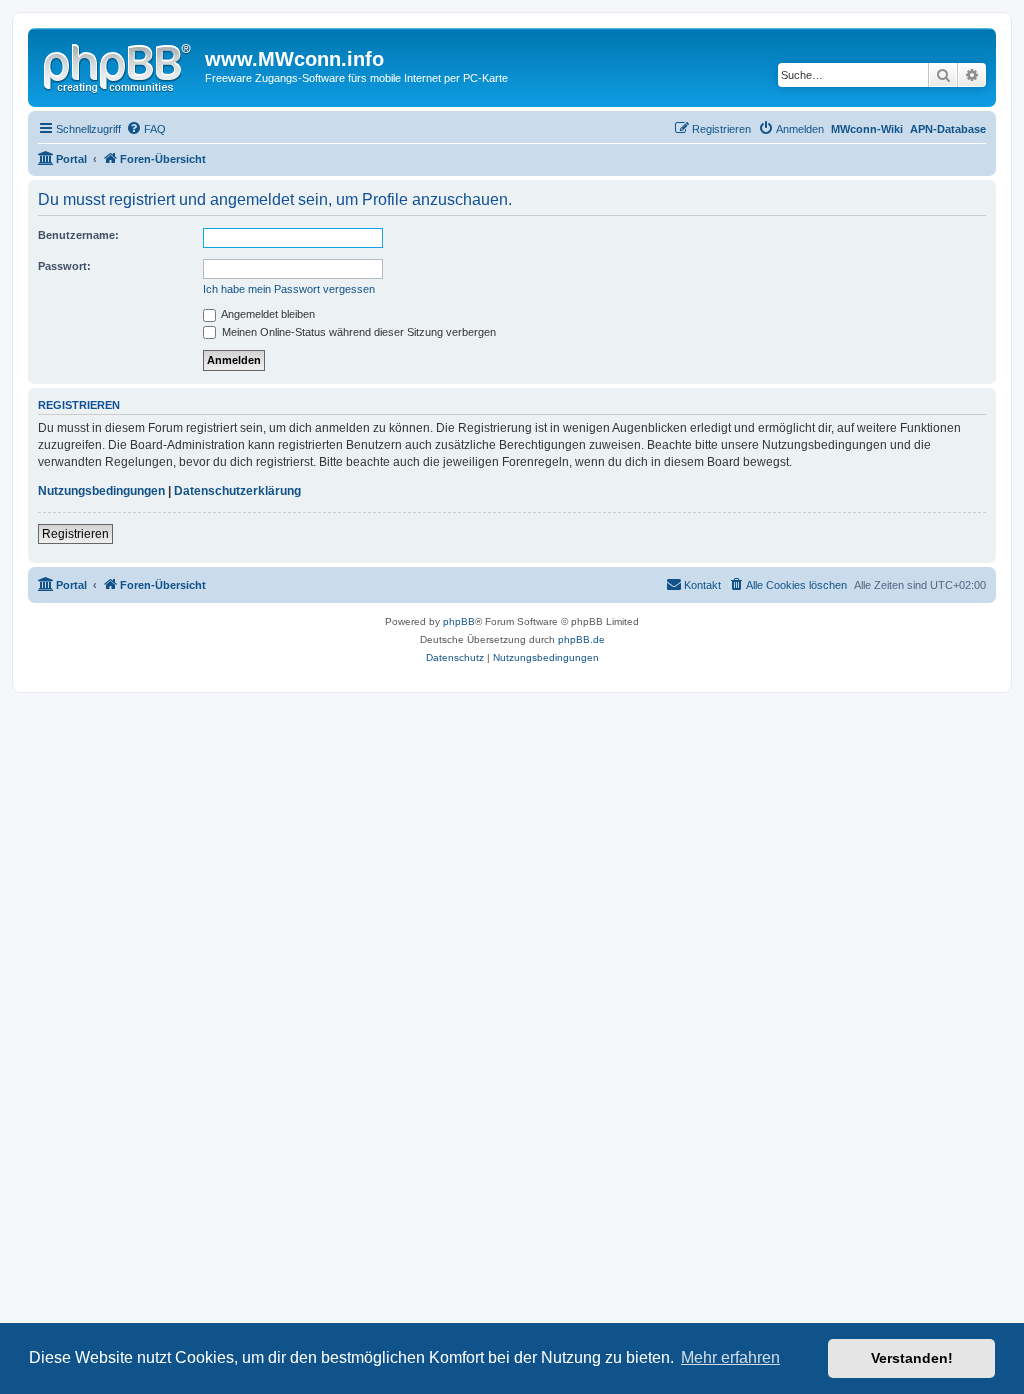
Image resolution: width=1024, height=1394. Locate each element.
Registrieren (75, 534)
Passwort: (64, 266)
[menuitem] (146, 129)
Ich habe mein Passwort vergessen (289, 289)
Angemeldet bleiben (267, 314)
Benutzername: (78, 235)
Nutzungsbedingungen (101, 491)
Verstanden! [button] (912, 1358)
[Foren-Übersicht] (119, 65)
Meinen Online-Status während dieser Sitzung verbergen (357, 332)
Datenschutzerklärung (237, 491)
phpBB (459, 621)
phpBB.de (581, 639)
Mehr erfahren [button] (730, 1357)
